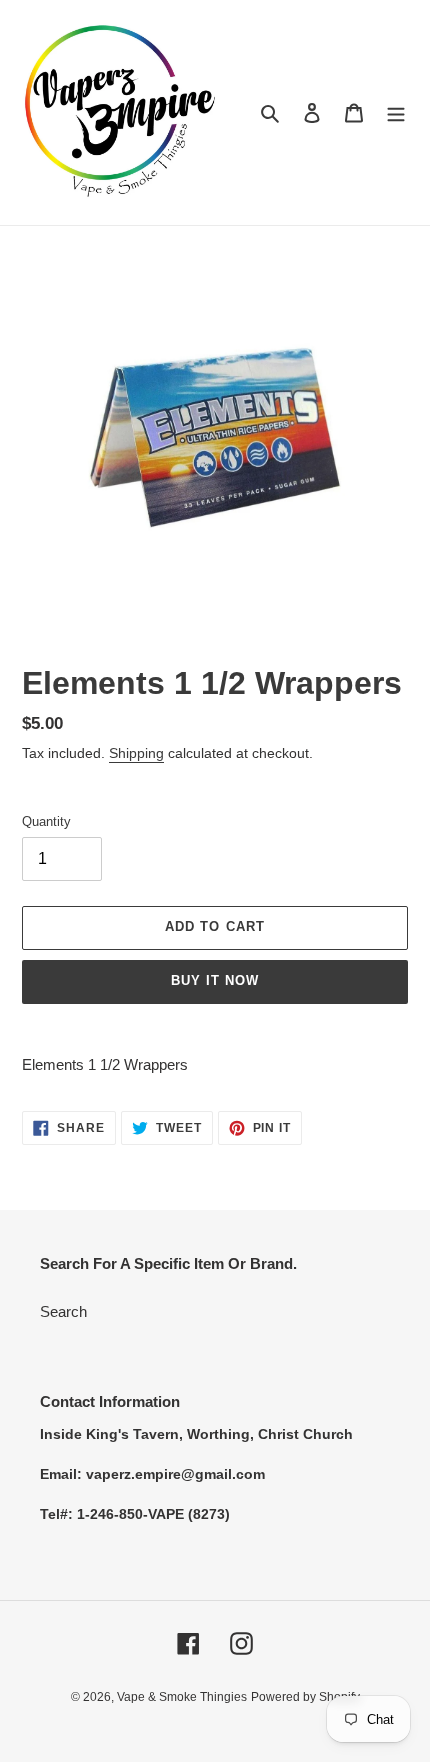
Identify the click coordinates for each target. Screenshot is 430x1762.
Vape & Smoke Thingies (182, 1697)
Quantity (46, 821)
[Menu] (396, 112)
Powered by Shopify (305, 1697)
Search (63, 1311)
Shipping (136, 753)
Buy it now (215, 980)
